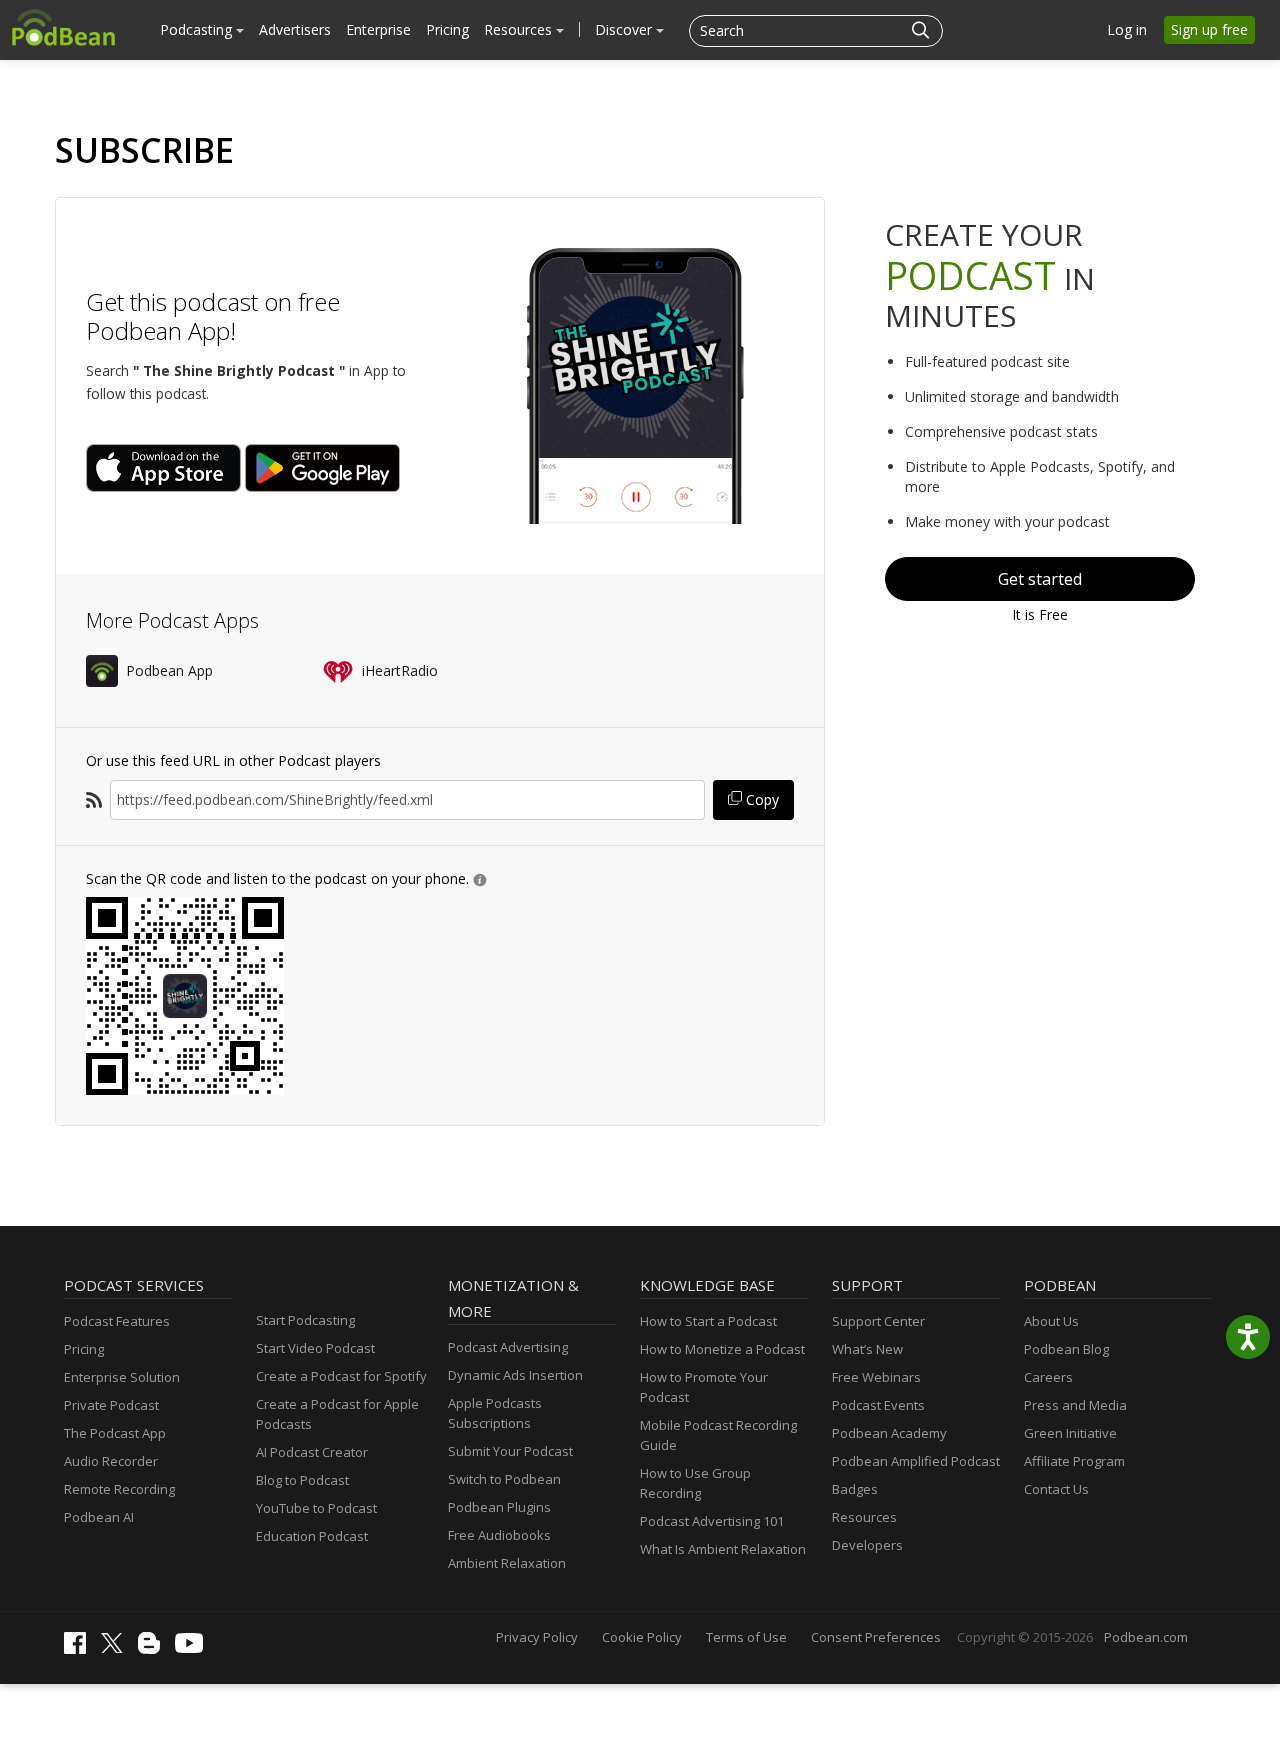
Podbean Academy (889, 1433)
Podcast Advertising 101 (712, 1521)
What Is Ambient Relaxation (723, 1549)
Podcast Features (117, 1321)
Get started (1040, 579)
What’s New (867, 1349)
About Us (1051, 1321)
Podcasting (198, 29)
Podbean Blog (1066, 1349)
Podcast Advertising (508, 1347)
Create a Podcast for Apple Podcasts (337, 1414)
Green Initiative (1070, 1433)
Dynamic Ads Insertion (515, 1375)
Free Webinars (876, 1377)
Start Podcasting (305, 1320)
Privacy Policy (537, 1637)
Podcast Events (878, 1405)
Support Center (878, 1321)
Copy (760, 799)
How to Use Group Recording (695, 1483)
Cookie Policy (642, 1637)
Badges (855, 1489)
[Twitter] (117, 1648)
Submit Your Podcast (510, 1451)
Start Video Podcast (315, 1348)
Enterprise (378, 29)
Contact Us (1056, 1489)
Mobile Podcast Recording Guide (718, 1435)
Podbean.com (1146, 1637)
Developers (867, 1545)
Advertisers (295, 29)
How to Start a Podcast (708, 1321)
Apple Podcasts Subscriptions (495, 1413)
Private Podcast (111, 1405)
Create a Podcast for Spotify (341, 1376)
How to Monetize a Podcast (722, 1349)
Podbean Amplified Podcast (916, 1461)
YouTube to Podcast (316, 1508)
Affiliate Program (1074, 1461)
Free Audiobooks (499, 1535)
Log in (1127, 29)
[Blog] (154, 1649)
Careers (1048, 1377)
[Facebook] (80, 1649)
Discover (625, 29)
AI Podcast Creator (312, 1452)
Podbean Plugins (499, 1507)
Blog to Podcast (302, 1480)
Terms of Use (746, 1637)
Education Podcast (312, 1536)
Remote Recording (119, 1489)
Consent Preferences (876, 1637)
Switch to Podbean (504, 1479)
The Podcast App (115, 1433)
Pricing (447, 29)
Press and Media (1075, 1405)
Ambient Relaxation (507, 1563)
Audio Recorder (111, 1461)
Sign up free (1209, 29)
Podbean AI (99, 1517)
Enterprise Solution (122, 1377)
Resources (520, 29)
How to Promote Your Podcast (704, 1387)
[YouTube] (194, 1648)
